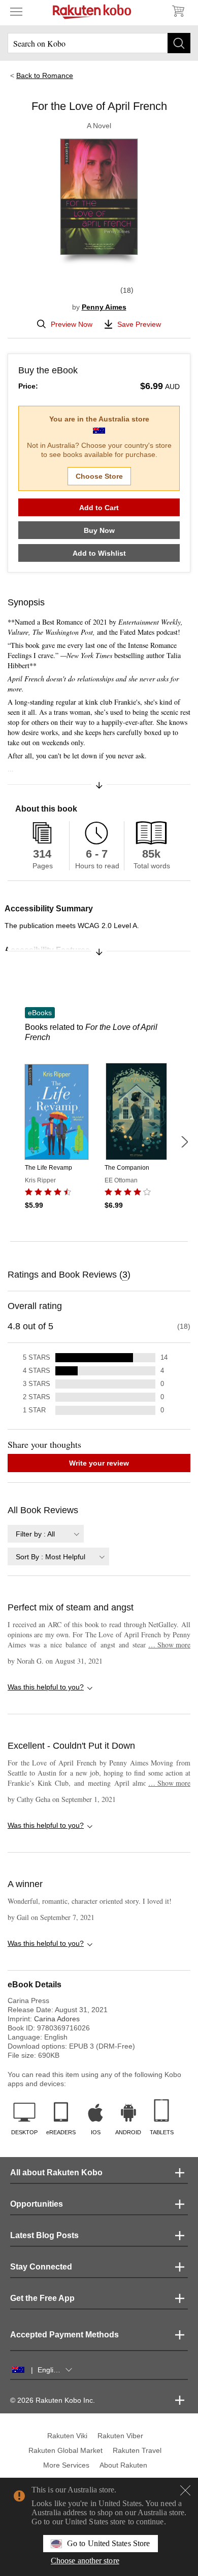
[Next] (184, 1142)
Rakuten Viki (67, 2436)
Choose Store (99, 476)
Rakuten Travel (137, 2450)
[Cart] (178, 11)
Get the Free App (42, 2298)
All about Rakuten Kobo (56, 2173)
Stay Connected (41, 2267)
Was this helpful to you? (46, 1687)
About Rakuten (123, 2465)
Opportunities (37, 2204)
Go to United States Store (108, 2543)
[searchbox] (99, 43)
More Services (66, 2465)
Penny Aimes (104, 307)
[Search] (179, 43)
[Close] (185, 2490)
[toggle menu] (16, 11)
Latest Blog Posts (44, 2235)
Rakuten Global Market (65, 2450)
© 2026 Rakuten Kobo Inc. (53, 2400)
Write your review (99, 1463)
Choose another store (85, 2561)
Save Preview (139, 324)
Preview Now (72, 324)
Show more (169, 1645)
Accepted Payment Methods (64, 2335)
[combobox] (46, 1534)
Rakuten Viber (120, 2436)
